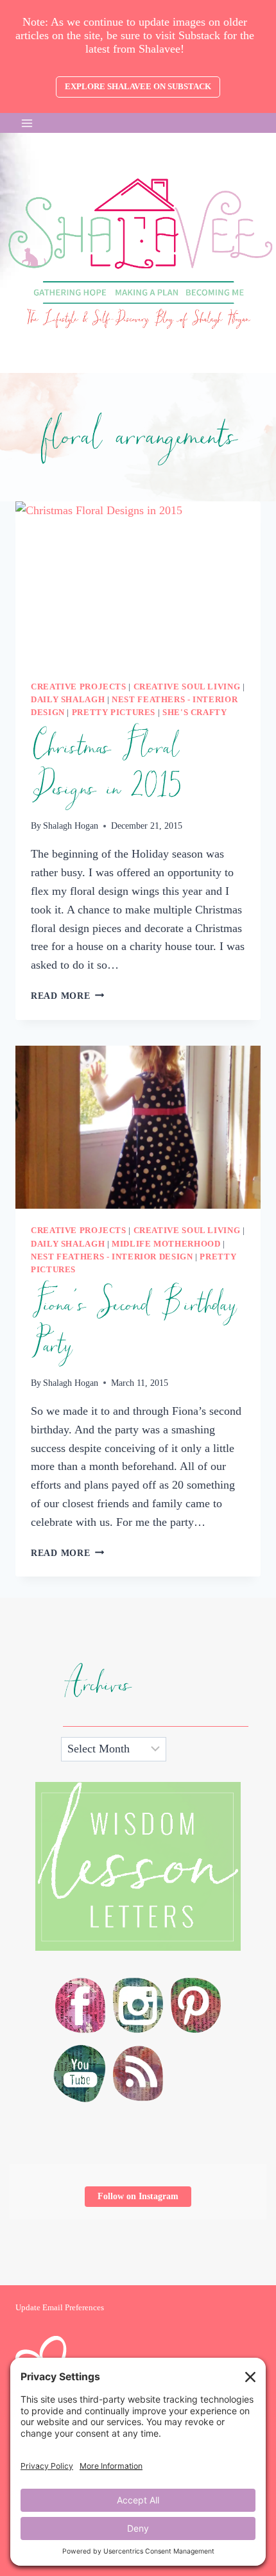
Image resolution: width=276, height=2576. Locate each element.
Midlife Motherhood (166, 1244)
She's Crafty (195, 713)
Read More (67, 996)
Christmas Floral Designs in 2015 (106, 768)
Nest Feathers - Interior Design (112, 1257)
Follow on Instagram (138, 2196)
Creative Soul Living (187, 687)
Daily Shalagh (68, 700)
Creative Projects (79, 687)
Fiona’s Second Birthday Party (133, 1326)
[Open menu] (27, 123)
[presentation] (138, 583)
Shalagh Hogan (71, 826)
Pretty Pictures (114, 713)
